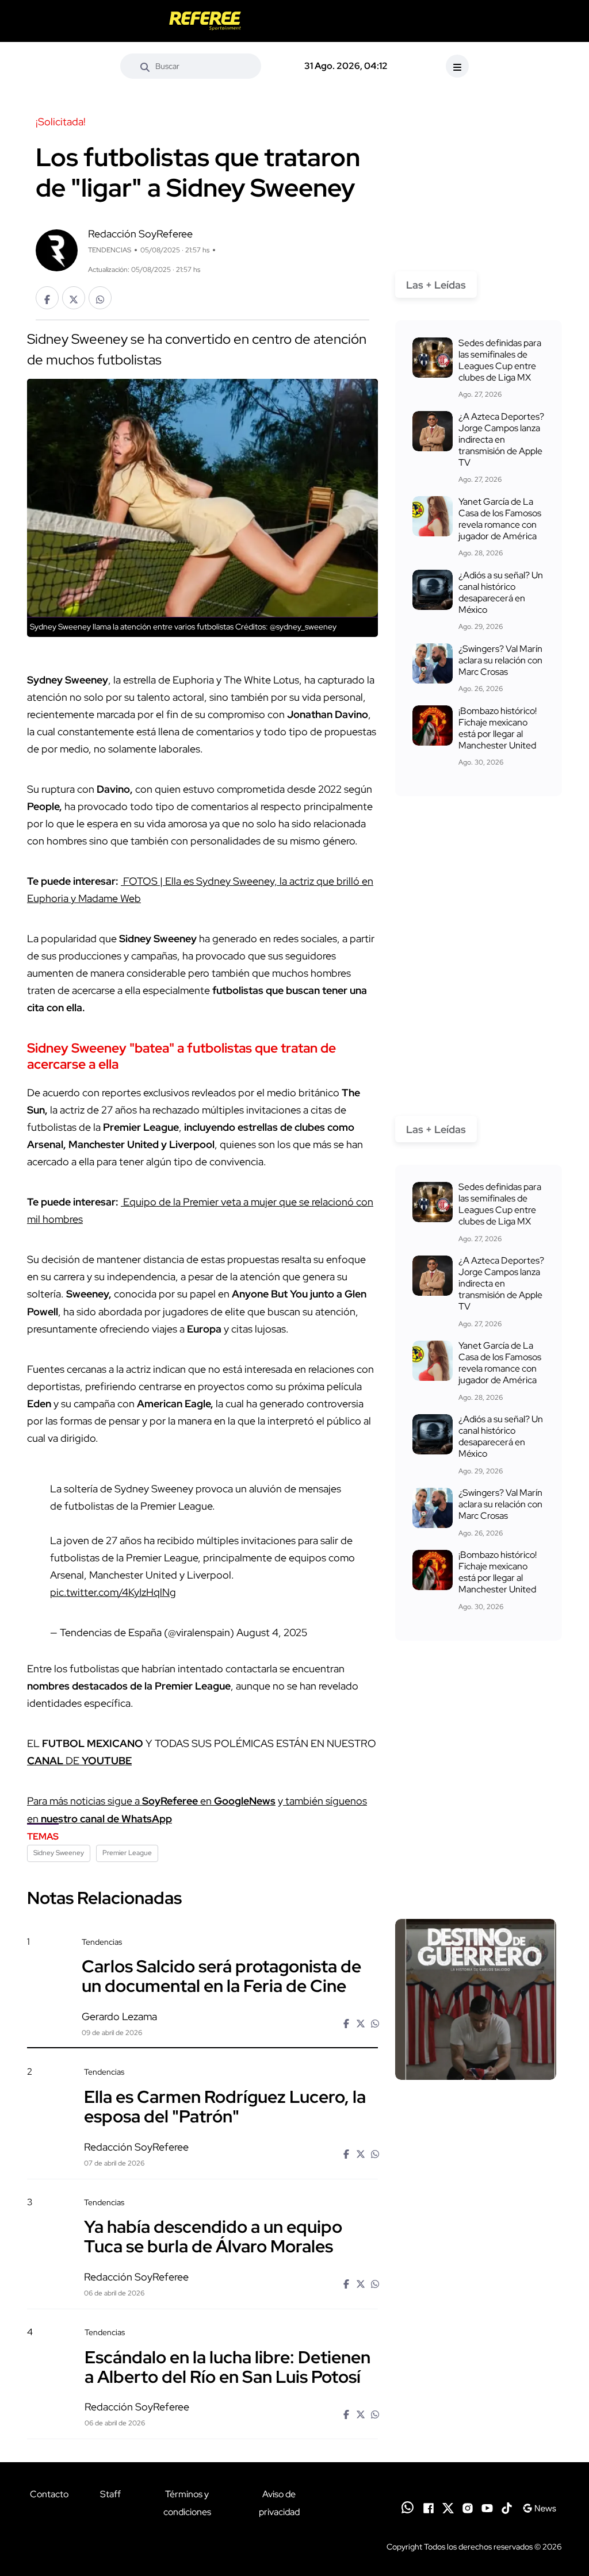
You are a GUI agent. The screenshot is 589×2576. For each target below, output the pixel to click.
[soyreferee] (205, 21)
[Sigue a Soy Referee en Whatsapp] (408, 2507)
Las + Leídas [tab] (436, 285)
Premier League (127, 1853)
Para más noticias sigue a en (151, 1801)
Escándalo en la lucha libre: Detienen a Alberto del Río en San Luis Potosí (227, 2366)
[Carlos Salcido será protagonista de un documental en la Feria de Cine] (476, 1999)
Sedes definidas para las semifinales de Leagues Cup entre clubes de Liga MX (500, 360)
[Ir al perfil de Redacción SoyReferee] (57, 249)
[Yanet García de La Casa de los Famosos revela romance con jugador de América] (433, 516)
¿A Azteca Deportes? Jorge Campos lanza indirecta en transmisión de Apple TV (501, 439)
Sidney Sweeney (59, 1853)
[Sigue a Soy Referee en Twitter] (448, 2507)
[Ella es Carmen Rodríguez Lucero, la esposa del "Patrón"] (476, 2129)
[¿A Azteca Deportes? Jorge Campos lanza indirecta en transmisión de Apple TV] (433, 431)
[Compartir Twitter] (74, 298)
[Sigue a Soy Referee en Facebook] (429, 2507)
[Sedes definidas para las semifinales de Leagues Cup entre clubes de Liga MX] (433, 358)
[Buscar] (145, 66)
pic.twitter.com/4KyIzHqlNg (113, 1592)
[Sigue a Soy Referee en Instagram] (468, 2507)
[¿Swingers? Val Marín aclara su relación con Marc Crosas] (433, 663)
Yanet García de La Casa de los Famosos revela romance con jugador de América (500, 519)
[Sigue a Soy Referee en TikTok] (507, 2507)
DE (79, 1761)
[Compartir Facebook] (47, 298)
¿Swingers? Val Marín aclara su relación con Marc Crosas (500, 660)
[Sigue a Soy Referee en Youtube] (487, 2507)
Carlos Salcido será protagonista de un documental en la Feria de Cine (221, 1976)
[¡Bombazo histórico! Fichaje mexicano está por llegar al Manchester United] (433, 725)
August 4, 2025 (272, 1632)
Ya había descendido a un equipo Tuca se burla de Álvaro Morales (213, 2236)
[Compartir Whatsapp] (100, 298)
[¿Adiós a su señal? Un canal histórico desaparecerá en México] (433, 590)
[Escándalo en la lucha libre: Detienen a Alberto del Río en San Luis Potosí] (476, 2389)
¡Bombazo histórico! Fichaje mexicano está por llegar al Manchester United (498, 728)
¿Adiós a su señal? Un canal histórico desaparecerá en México (501, 592)
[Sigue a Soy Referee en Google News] (539, 2507)
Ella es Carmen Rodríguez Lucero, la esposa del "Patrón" (225, 2106)
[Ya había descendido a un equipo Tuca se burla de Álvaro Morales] (476, 2259)
